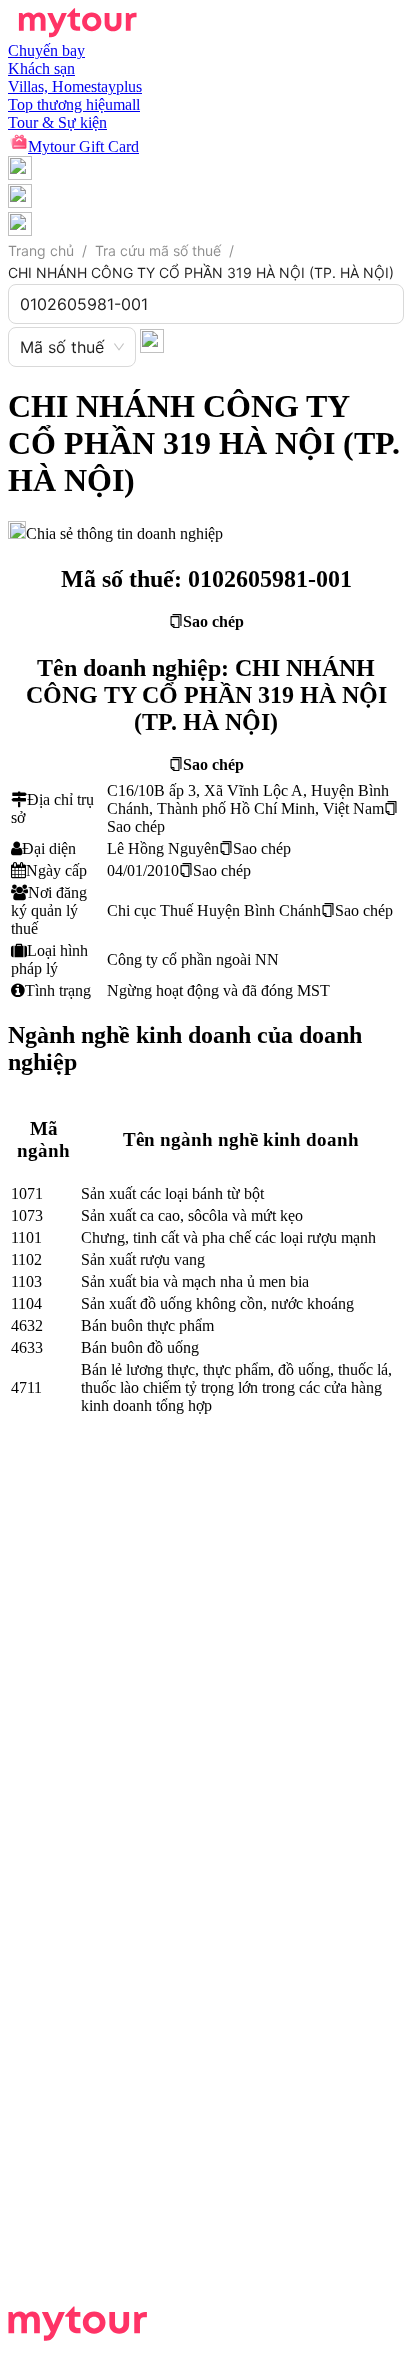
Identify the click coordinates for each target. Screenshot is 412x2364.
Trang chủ (41, 250)
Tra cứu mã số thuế (158, 250)
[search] (152, 340)
